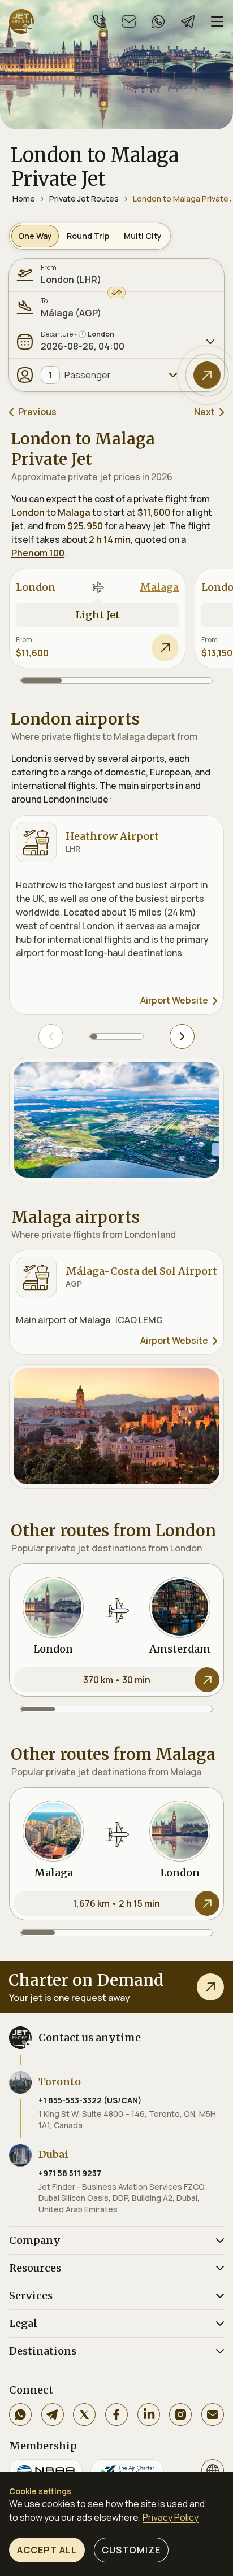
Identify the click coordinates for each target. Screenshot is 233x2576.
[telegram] (188, 21)
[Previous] (51, 1036)
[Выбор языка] (213, 2470)
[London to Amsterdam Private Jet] (116, 1630)
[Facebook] (116, 2414)
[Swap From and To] (116, 293)
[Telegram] (53, 2414)
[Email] (213, 2414)
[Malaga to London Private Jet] (116, 1854)
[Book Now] (165, 648)
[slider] (116, 681)
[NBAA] (46, 2470)
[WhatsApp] (20, 2414)
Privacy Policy (171, 2517)
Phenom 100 (38, 553)
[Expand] (210, 342)
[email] (129, 21)
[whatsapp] (158, 21)
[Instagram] (180, 2414)
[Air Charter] (127, 2470)
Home (24, 199)
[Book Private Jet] (210, 1987)
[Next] (182, 1036)
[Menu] (217, 21)
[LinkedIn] (149, 2414)
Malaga (159, 587)
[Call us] (100, 21)
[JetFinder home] (21, 21)
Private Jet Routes (84, 199)
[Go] (207, 375)
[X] (84, 2414)
